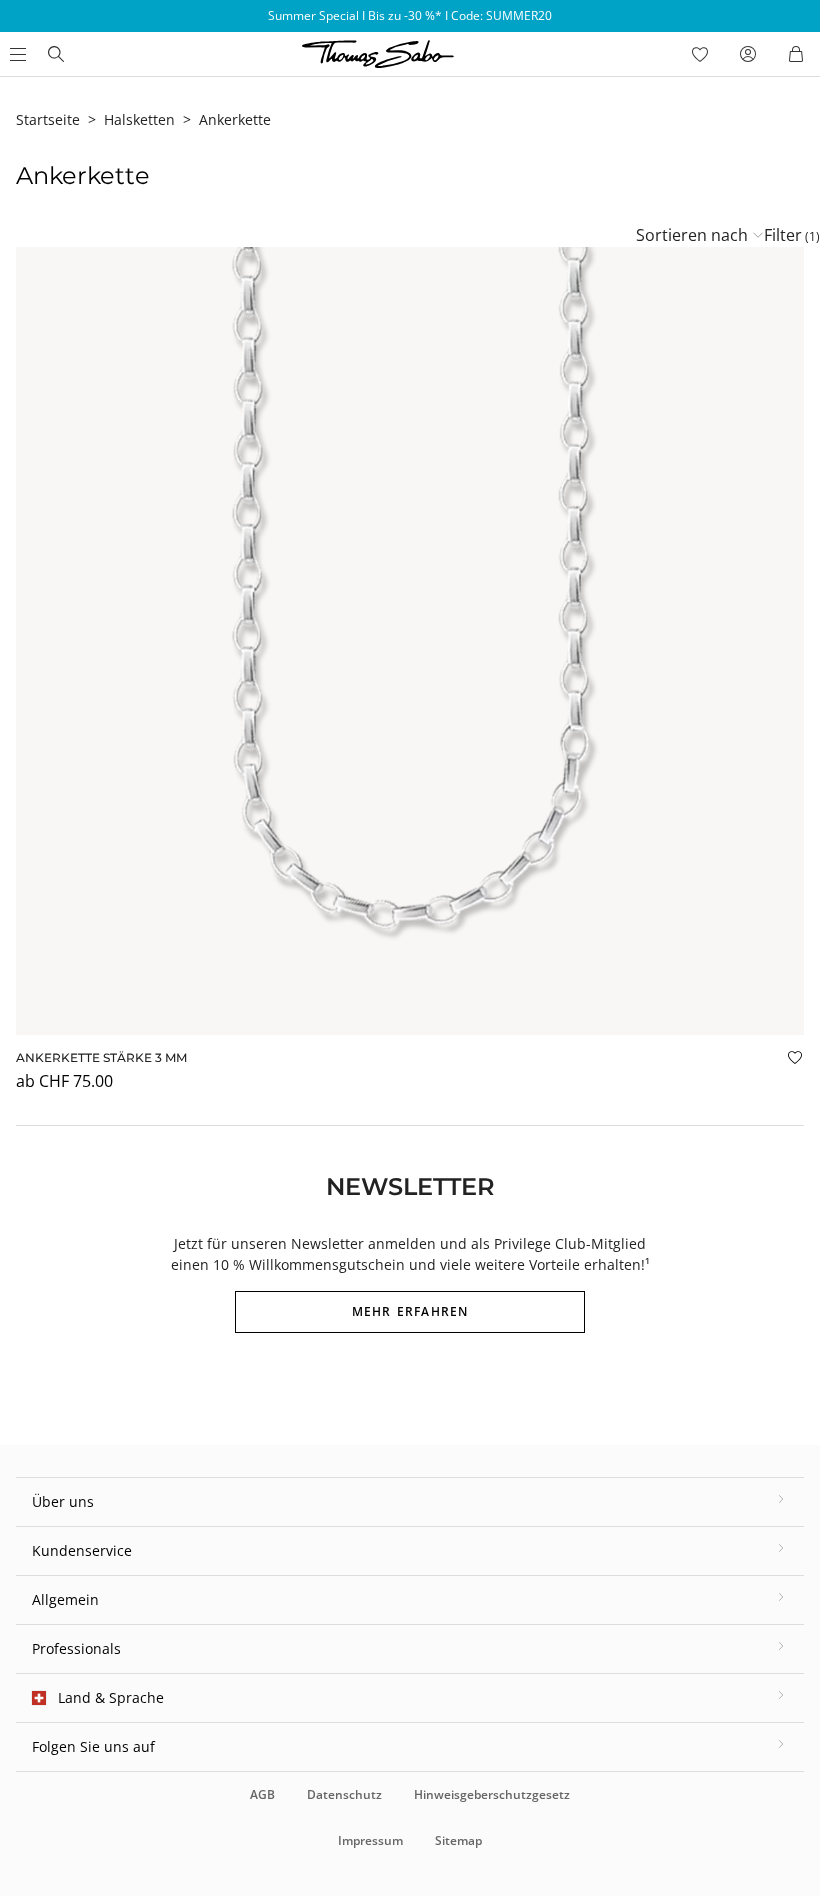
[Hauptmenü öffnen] (16, 54)
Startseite (48, 119)
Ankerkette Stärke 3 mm (101, 1057)
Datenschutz (344, 1794)
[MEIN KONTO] (748, 54)
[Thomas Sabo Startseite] (56, 54)
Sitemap (458, 1840)
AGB (262, 1794)
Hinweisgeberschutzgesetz (492, 1794)
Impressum (370, 1840)
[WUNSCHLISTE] (700, 54)
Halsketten (139, 119)
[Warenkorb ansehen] (796, 54)
